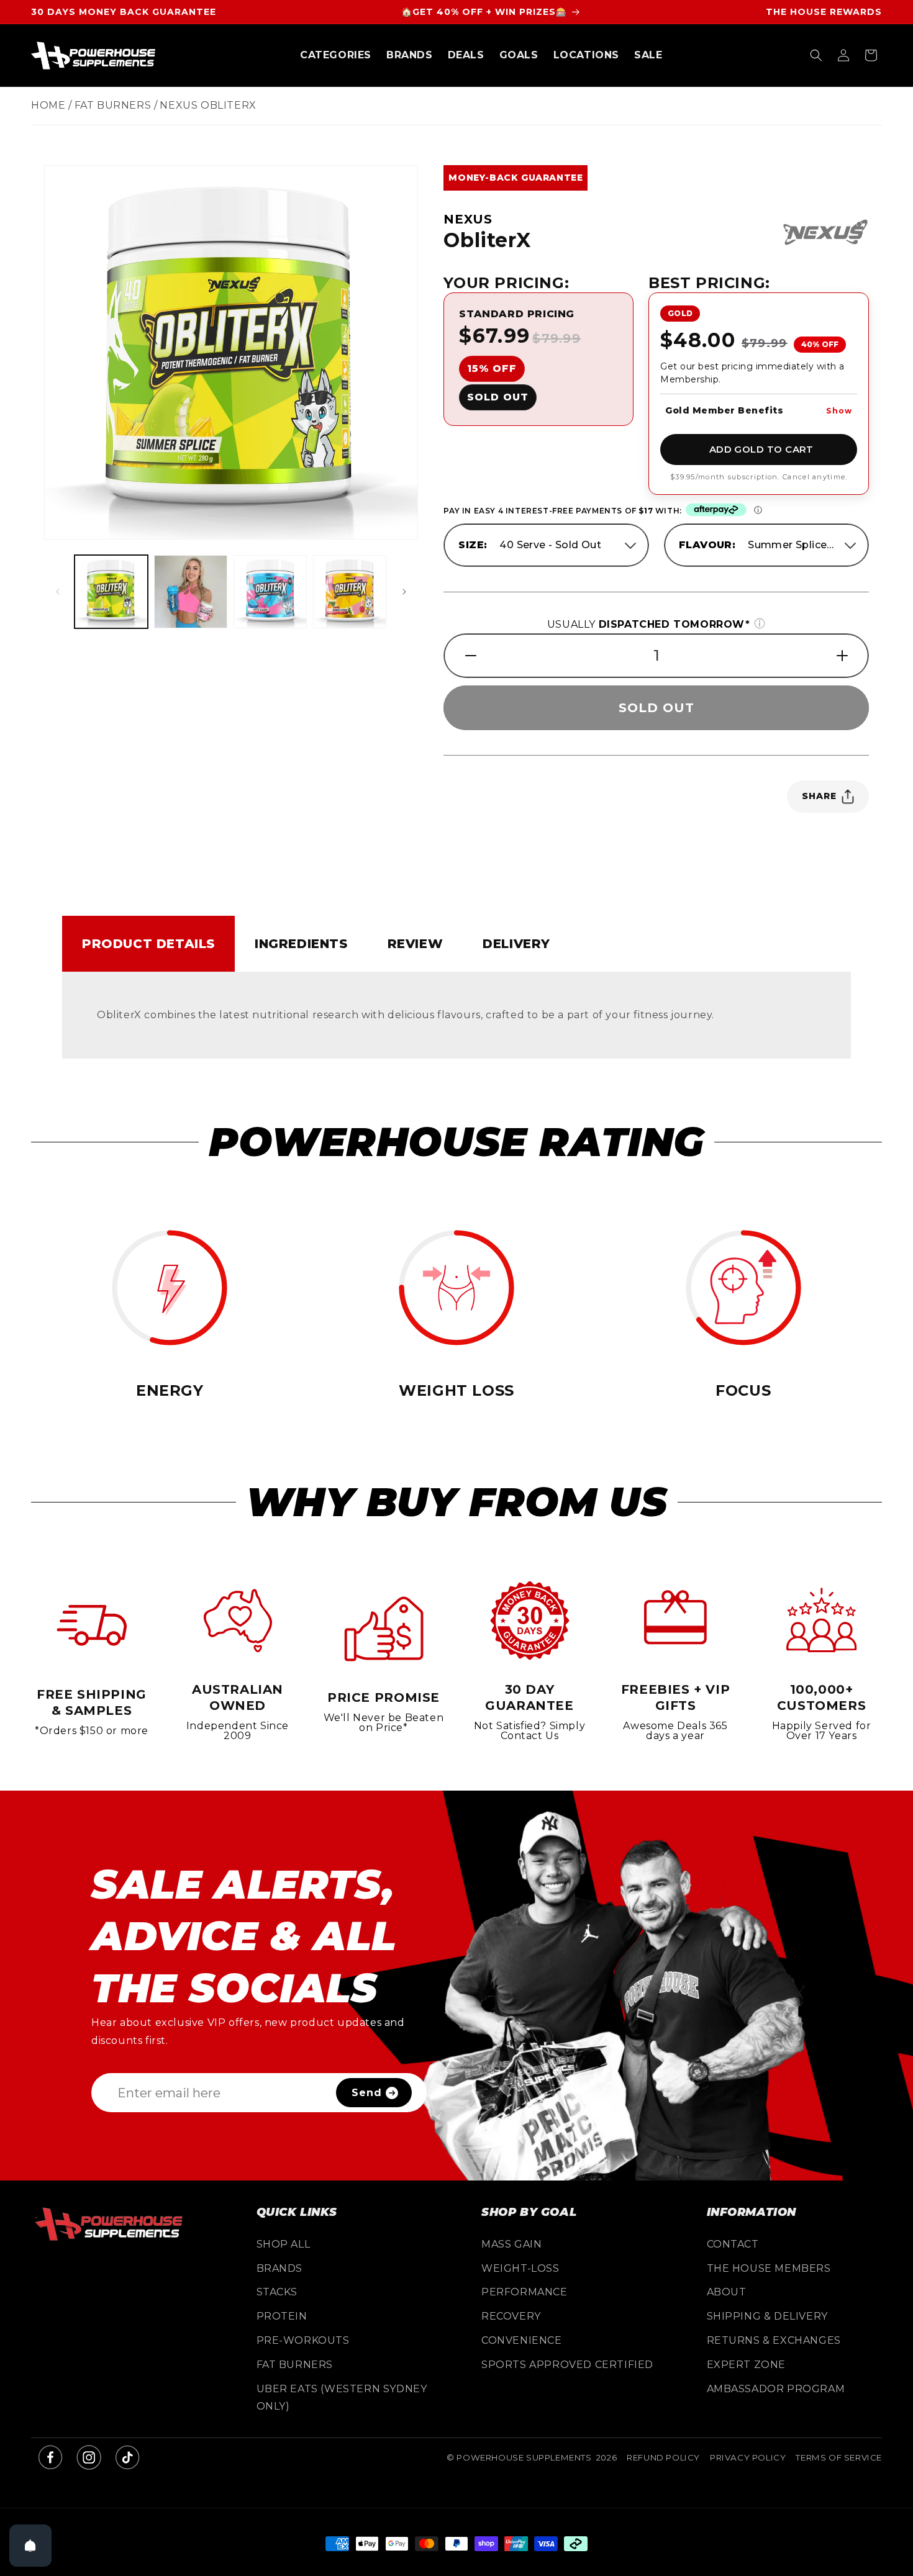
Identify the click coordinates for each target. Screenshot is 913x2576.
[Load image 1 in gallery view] (111, 592)
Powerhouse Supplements (524, 2457)
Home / (52, 105)
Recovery (511, 2316)
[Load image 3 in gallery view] (191, 592)
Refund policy (663, 2457)
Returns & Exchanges (774, 2340)
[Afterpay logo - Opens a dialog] (716, 511)
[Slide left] (58, 592)
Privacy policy (748, 2457)
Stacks (277, 2292)
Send (367, 2093)
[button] (336, 56)
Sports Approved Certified (567, 2365)
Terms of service (839, 2457)
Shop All (284, 2244)
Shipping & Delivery (767, 2316)
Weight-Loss (520, 2268)
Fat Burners (295, 2365)
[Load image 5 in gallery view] (350, 592)
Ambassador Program (776, 2389)
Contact (733, 2244)
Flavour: (707, 545)
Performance (525, 2292)
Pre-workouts (303, 2340)
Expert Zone (747, 2365)
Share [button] (819, 796)
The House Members (769, 2268)
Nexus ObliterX (208, 105)
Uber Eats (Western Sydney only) (342, 2398)
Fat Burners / (116, 105)
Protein (282, 2316)
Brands (280, 2268)
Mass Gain (511, 2244)
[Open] (30, 2546)
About (727, 2292)
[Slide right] (404, 592)
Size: (473, 545)
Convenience (522, 2340)
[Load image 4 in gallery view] (270, 592)
